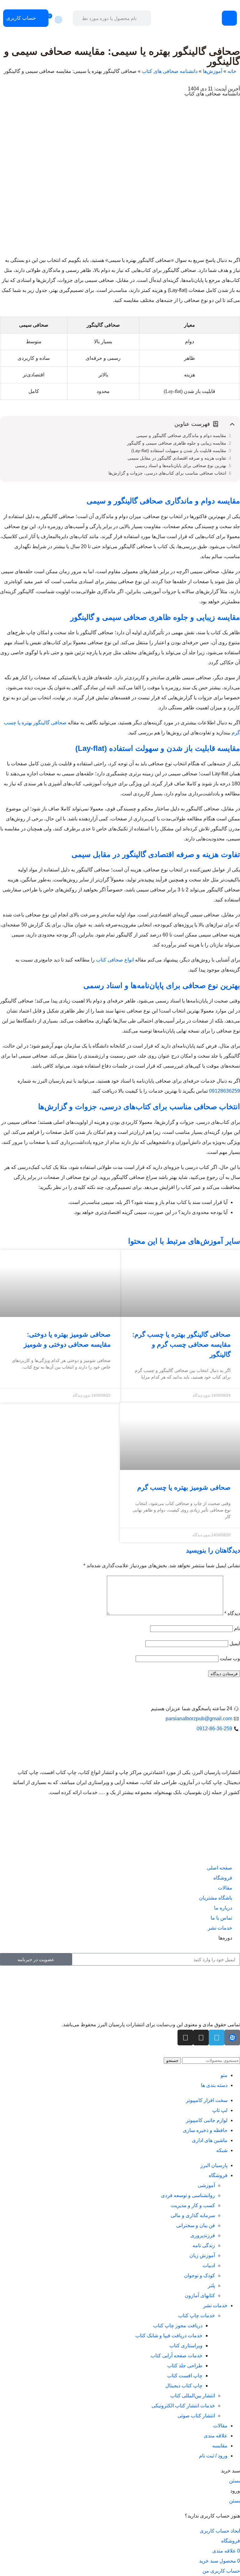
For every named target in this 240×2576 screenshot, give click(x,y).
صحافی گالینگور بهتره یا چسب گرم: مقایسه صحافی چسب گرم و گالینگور (181, 1344)
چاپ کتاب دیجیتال (184, 2386)
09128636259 (225, 1091)
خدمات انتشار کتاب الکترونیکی (183, 2406)
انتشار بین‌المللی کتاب (193, 2396)
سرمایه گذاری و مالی (193, 2215)
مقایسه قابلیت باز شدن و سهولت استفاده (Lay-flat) (179, 451)
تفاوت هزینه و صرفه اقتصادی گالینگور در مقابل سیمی (177, 458)
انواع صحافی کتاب (115, 960)
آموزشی (206, 2185)
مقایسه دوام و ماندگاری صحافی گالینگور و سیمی (181, 436)
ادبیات (209, 2265)
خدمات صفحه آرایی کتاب (177, 2356)
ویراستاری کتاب (186, 2346)
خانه (232, 71)
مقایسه (220, 2446)
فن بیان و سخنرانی (196, 2225)
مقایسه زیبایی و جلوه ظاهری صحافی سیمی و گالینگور (177, 443)
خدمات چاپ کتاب (197, 2316)
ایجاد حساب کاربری (220, 2531)
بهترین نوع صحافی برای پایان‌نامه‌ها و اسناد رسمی (181, 466)
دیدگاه (232, 1613)
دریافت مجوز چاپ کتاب (178, 2326)
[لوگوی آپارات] (232, 2038)
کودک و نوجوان (200, 2275)
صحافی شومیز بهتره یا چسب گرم (184, 1487)
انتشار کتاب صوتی (196, 2416)
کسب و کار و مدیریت (193, 2205)
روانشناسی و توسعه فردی (188, 2195)
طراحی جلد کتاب (185, 2366)
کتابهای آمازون (200, 2295)
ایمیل (235, 1643)
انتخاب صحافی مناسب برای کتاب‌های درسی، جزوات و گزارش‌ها (167, 473)
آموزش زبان (202, 2255)
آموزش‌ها (212, 71)
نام (237, 1628)
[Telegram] (217, 2038)
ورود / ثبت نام (213, 2456)
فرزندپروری (203, 2235)
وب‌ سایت (230, 1658)
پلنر (211, 2285)
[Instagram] (201, 2038)
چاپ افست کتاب (185, 2376)
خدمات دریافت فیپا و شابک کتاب (169, 2336)
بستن (235, 2481)
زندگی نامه (204, 2245)
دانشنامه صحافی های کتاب (170, 71)
